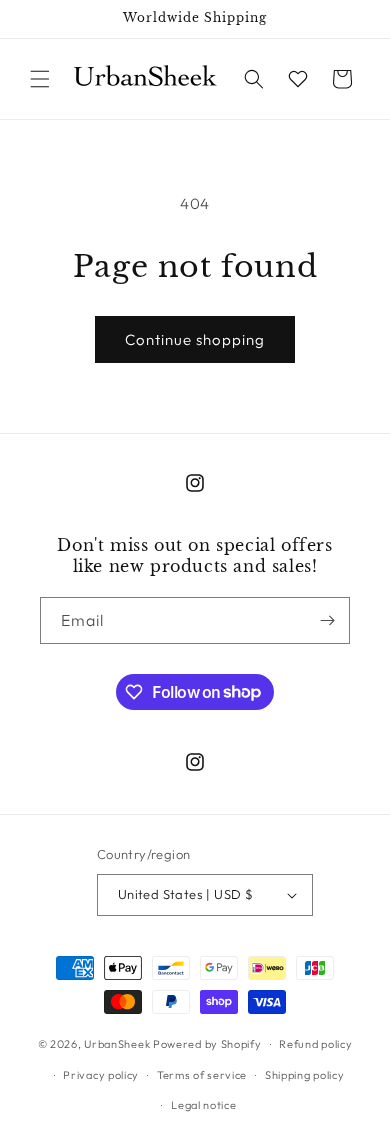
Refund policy (315, 1044)
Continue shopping (195, 339)
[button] (40, 79)
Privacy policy (101, 1075)
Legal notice (203, 1105)
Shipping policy (305, 1075)
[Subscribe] (327, 620)
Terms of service (202, 1075)
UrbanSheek (117, 1044)
